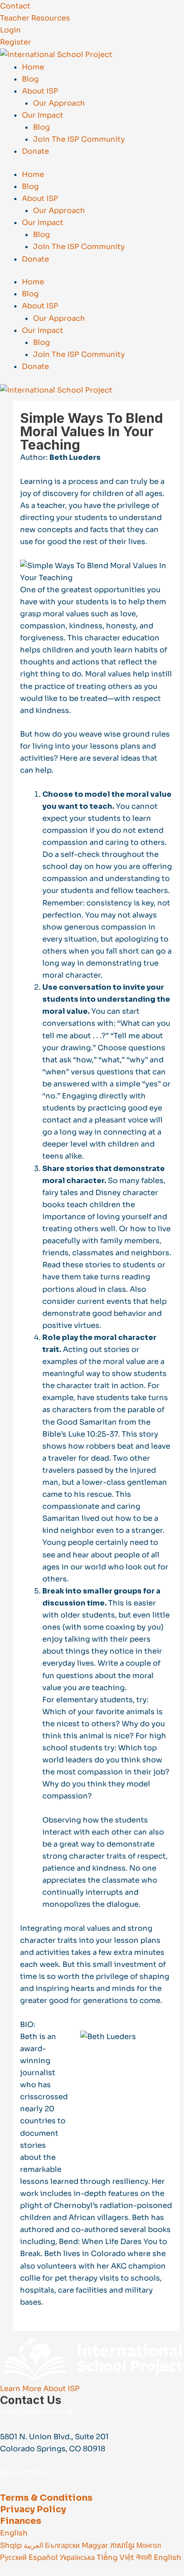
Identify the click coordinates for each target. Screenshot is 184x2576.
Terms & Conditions (46, 2498)
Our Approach (59, 103)
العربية (34, 2545)
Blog (30, 79)
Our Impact (43, 115)
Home (33, 67)
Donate (35, 151)
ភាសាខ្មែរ (123, 2545)
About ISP (40, 91)
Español (44, 2558)
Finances (21, 2521)
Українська (78, 2558)
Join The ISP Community (79, 139)
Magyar (96, 2545)
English (14, 2533)
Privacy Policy (33, 2509)
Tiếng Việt (116, 2558)
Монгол (149, 2545)
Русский (14, 2558)
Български (63, 2545)
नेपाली (145, 2558)
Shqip (12, 2545)
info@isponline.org (36, 2412)
